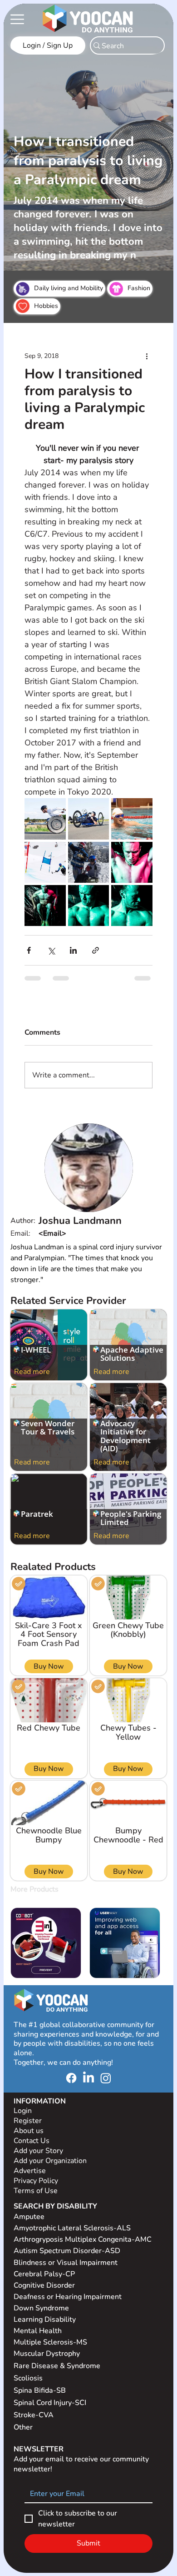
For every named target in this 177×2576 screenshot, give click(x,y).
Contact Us (32, 2141)
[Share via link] (96, 950)
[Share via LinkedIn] (73, 950)
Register (28, 2121)
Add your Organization (50, 2161)
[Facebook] (71, 2078)
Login (23, 2111)
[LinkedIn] (88, 2078)
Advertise (30, 2171)
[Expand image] (45, 819)
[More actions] (147, 356)
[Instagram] (106, 2078)
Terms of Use (37, 2191)
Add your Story (39, 2151)
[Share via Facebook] (29, 950)
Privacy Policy (37, 2181)
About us (29, 2131)
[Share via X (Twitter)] (51, 950)
